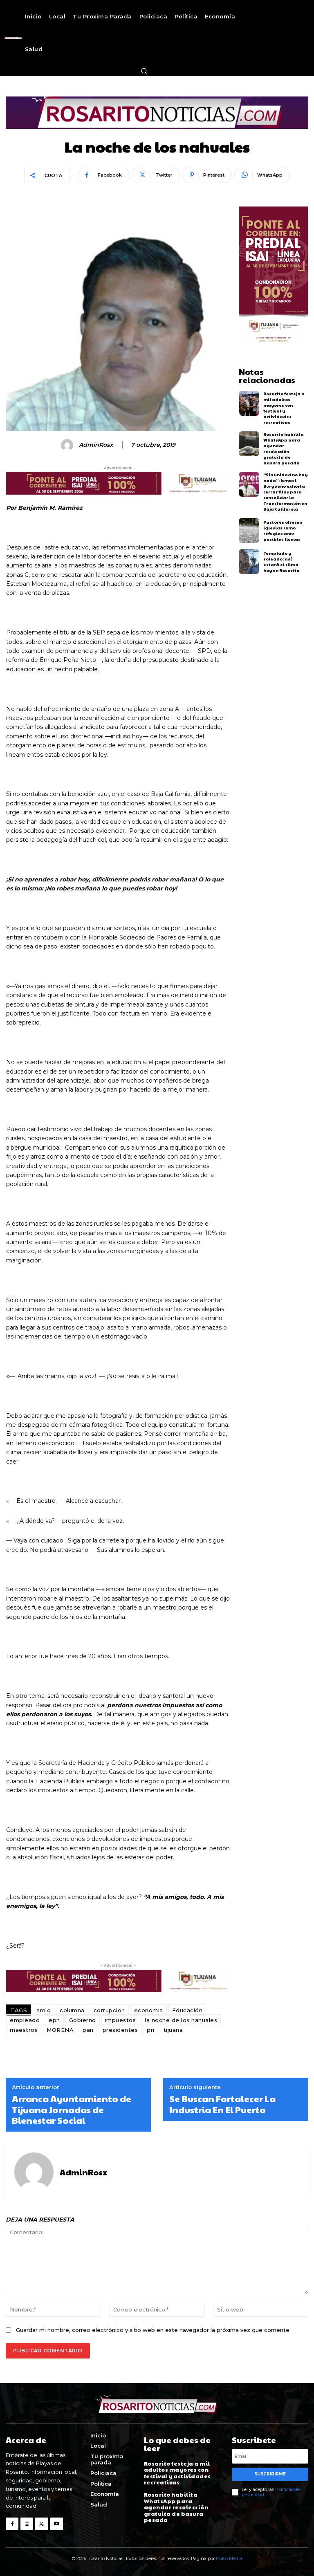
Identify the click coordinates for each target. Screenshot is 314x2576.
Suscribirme (270, 2474)
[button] (144, 71)
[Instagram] (27, 2524)
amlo (44, 2010)
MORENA (60, 2030)
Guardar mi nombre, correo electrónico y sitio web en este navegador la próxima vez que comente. (153, 2330)
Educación (187, 2010)
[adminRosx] (68, 445)
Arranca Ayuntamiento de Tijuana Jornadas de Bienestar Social (72, 2109)
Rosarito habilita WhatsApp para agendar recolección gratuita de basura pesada (284, 448)
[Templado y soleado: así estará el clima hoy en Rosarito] (249, 562)
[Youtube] (57, 2524)
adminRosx (96, 445)
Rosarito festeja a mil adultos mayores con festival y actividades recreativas (284, 408)
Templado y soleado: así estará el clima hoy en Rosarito (281, 562)
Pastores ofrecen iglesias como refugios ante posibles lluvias (283, 531)
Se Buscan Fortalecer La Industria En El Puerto (222, 2104)
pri (151, 2030)
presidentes (120, 2030)
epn (54, 2020)
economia (149, 2010)
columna (72, 2010)
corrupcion (109, 2010)
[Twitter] (41, 2524)
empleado (25, 2020)
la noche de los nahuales (181, 2020)
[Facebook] (12, 2524)
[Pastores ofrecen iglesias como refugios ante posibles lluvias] (249, 530)
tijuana (173, 2030)
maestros (24, 2030)
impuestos (121, 2020)
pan (88, 2030)
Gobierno (83, 2020)
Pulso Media (229, 2558)
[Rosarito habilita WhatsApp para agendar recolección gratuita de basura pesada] (249, 444)
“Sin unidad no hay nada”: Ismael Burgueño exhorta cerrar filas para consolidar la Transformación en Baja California (285, 492)
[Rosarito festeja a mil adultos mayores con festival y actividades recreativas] (249, 403)
